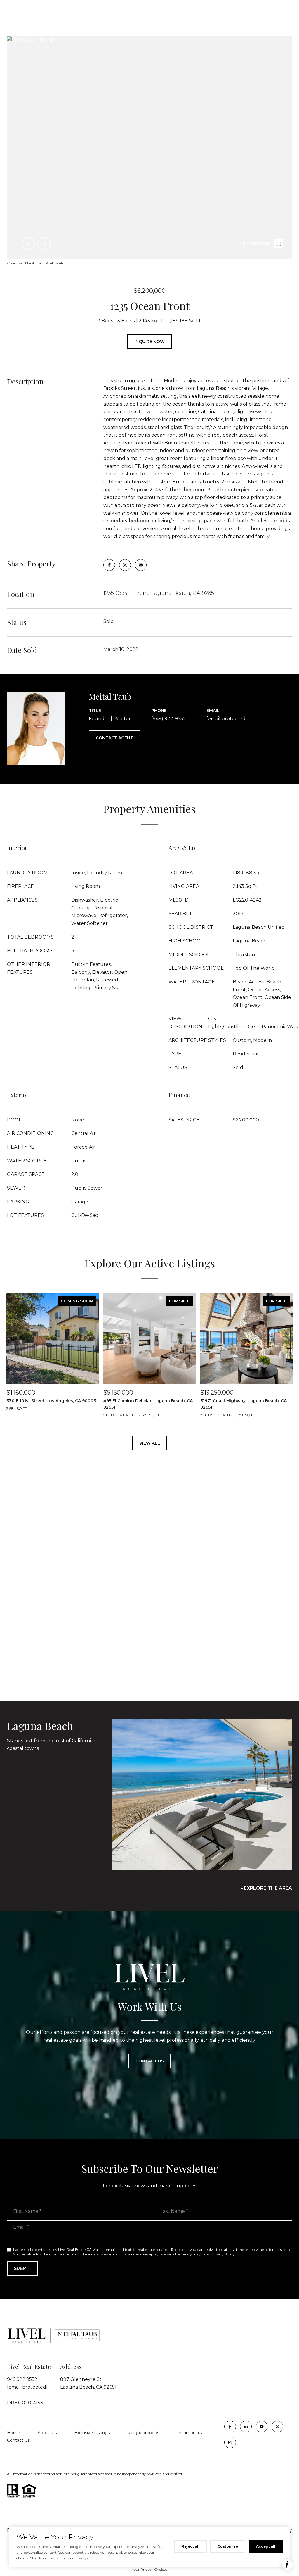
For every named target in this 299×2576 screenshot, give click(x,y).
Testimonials (189, 2433)
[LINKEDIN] (246, 2427)
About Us (47, 2433)
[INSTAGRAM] (230, 2442)
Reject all (191, 2546)
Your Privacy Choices (149, 2569)
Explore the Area (268, 1888)
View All (150, 1443)
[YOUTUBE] (262, 2427)
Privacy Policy (223, 2254)
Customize (228, 2546)
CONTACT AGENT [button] (114, 738)
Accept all (266, 2546)
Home (14, 2433)
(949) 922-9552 (169, 719)
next (44, 244)
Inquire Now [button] (149, 342)
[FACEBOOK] (230, 2427)
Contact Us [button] (150, 2061)
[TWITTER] (277, 2427)
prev (28, 244)
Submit (22, 2268)
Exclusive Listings (92, 2433)
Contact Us (18, 2440)
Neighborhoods (143, 2433)
